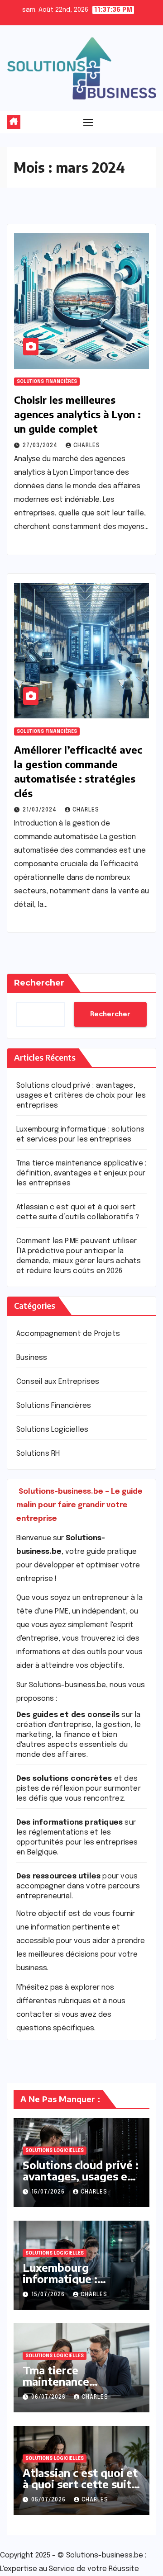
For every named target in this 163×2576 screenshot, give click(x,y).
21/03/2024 (41, 810)
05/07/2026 (49, 2500)
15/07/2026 (49, 2192)
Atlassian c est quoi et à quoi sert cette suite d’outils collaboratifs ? (81, 2484)
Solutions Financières (47, 382)
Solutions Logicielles (52, 1430)
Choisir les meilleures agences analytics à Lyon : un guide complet (77, 414)
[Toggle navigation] (88, 122)
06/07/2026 (49, 2397)
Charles (87, 446)
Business (32, 1358)
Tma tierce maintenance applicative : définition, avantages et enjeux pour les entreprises (81, 1173)
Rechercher (39, 983)
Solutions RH (38, 1454)
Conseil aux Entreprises (58, 1382)
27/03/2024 (41, 446)
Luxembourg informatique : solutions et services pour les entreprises (77, 2284)
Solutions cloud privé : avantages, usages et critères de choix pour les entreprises (81, 1096)
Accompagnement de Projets (68, 1334)
